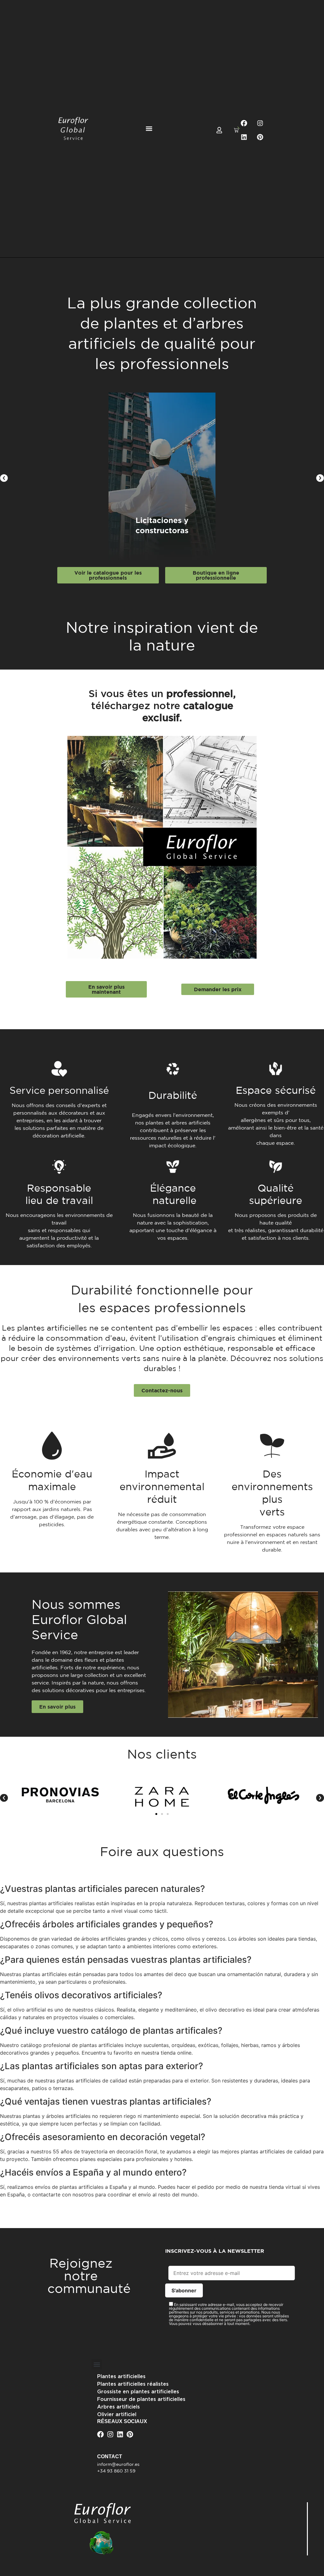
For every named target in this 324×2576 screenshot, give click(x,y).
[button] (149, 129)
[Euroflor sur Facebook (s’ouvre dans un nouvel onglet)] (244, 123)
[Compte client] (219, 130)
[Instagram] (260, 123)
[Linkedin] (244, 137)
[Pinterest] (260, 137)
